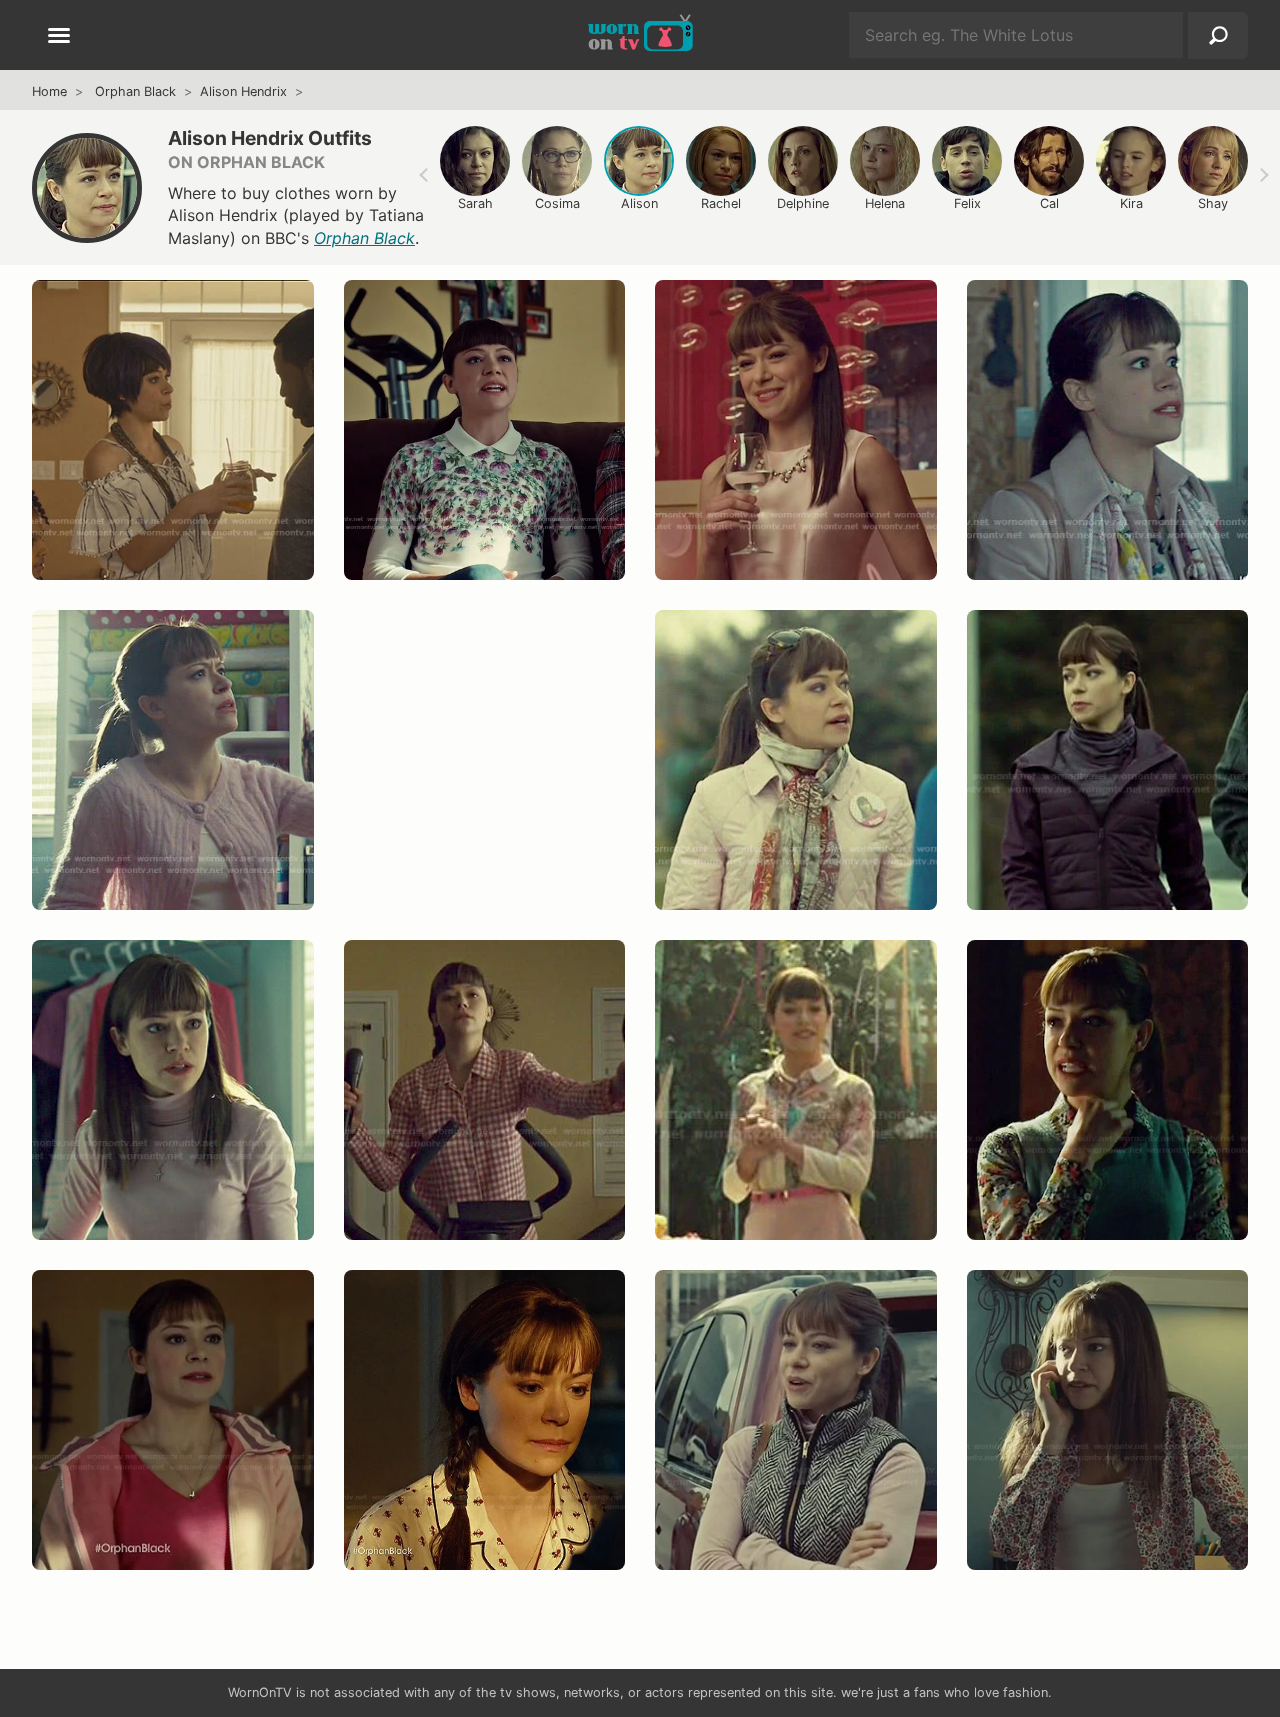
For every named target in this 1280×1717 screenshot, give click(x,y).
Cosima (557, 203)
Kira (1131, 203)
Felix (967, 203)
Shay (1213, 203)
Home (49, 91)
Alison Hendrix (243, 91)
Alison (639, 203)
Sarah (475, 203)
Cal (1049, 203)
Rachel (721, 203)
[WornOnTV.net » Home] (640, 35)
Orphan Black (135, 91)
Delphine (803, 203)
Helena (885, 203)
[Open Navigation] (59, 37)
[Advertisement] (485, 780)
